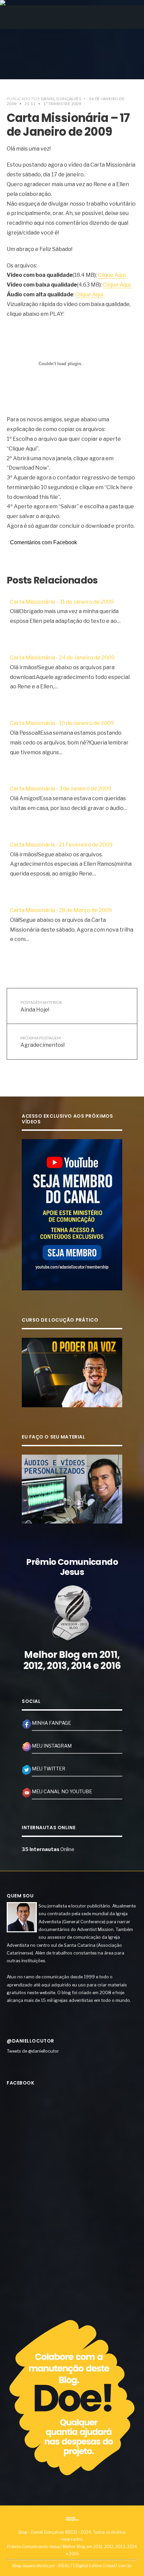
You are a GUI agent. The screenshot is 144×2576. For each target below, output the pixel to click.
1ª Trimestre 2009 (62, 104)
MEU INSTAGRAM (52, 1746)
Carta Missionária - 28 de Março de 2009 (61, 910)
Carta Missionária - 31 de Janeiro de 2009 (62, 602)
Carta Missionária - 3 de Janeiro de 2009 (61, 789)
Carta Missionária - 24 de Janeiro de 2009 (62, 658)
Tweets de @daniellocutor (33, 2051)
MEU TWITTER (49, 1769)
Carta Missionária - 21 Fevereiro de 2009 (61, 845)
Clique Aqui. (112, 275)
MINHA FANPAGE (51, 1723)
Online (48, 1849)
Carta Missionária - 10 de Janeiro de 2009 (62, 723)
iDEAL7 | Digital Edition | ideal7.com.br (95, 2566)
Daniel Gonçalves (61, 99)
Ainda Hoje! (41, 1006)
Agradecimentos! (43, 1042)
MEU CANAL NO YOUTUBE (62, 1792)
